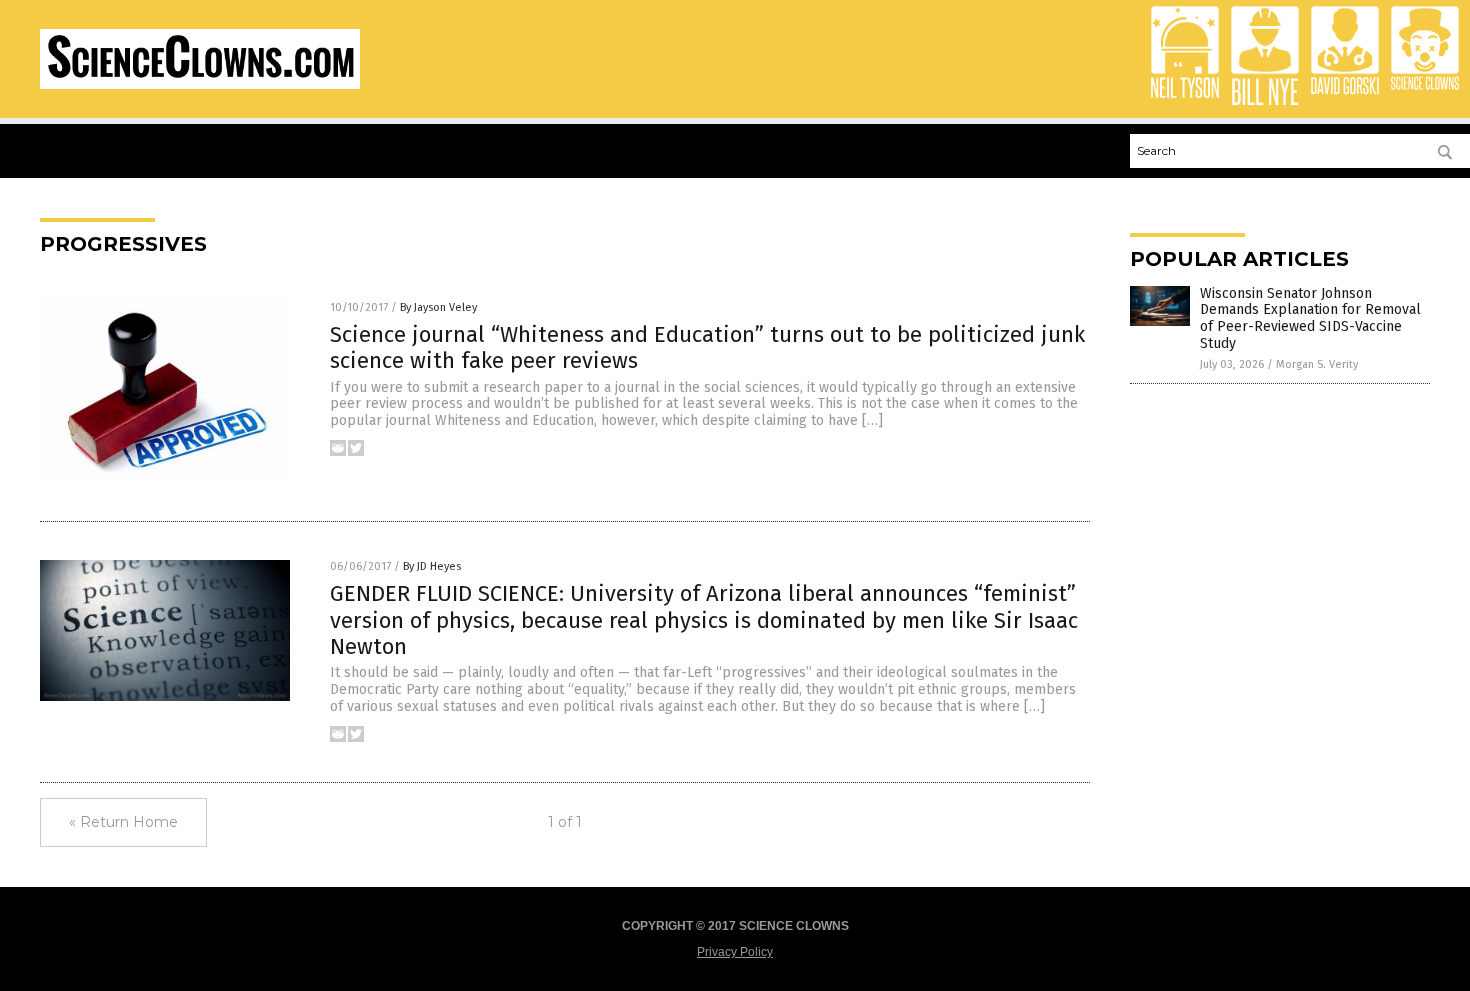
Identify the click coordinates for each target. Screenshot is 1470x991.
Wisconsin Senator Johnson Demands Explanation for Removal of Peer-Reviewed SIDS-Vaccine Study (1310, 318)
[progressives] (200, 85)
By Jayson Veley (438, 307)
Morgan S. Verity (1317, 364)
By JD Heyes (432, 566)
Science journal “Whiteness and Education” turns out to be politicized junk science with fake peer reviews (707, 347)
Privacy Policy (735, 952)
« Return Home (123, 822)
